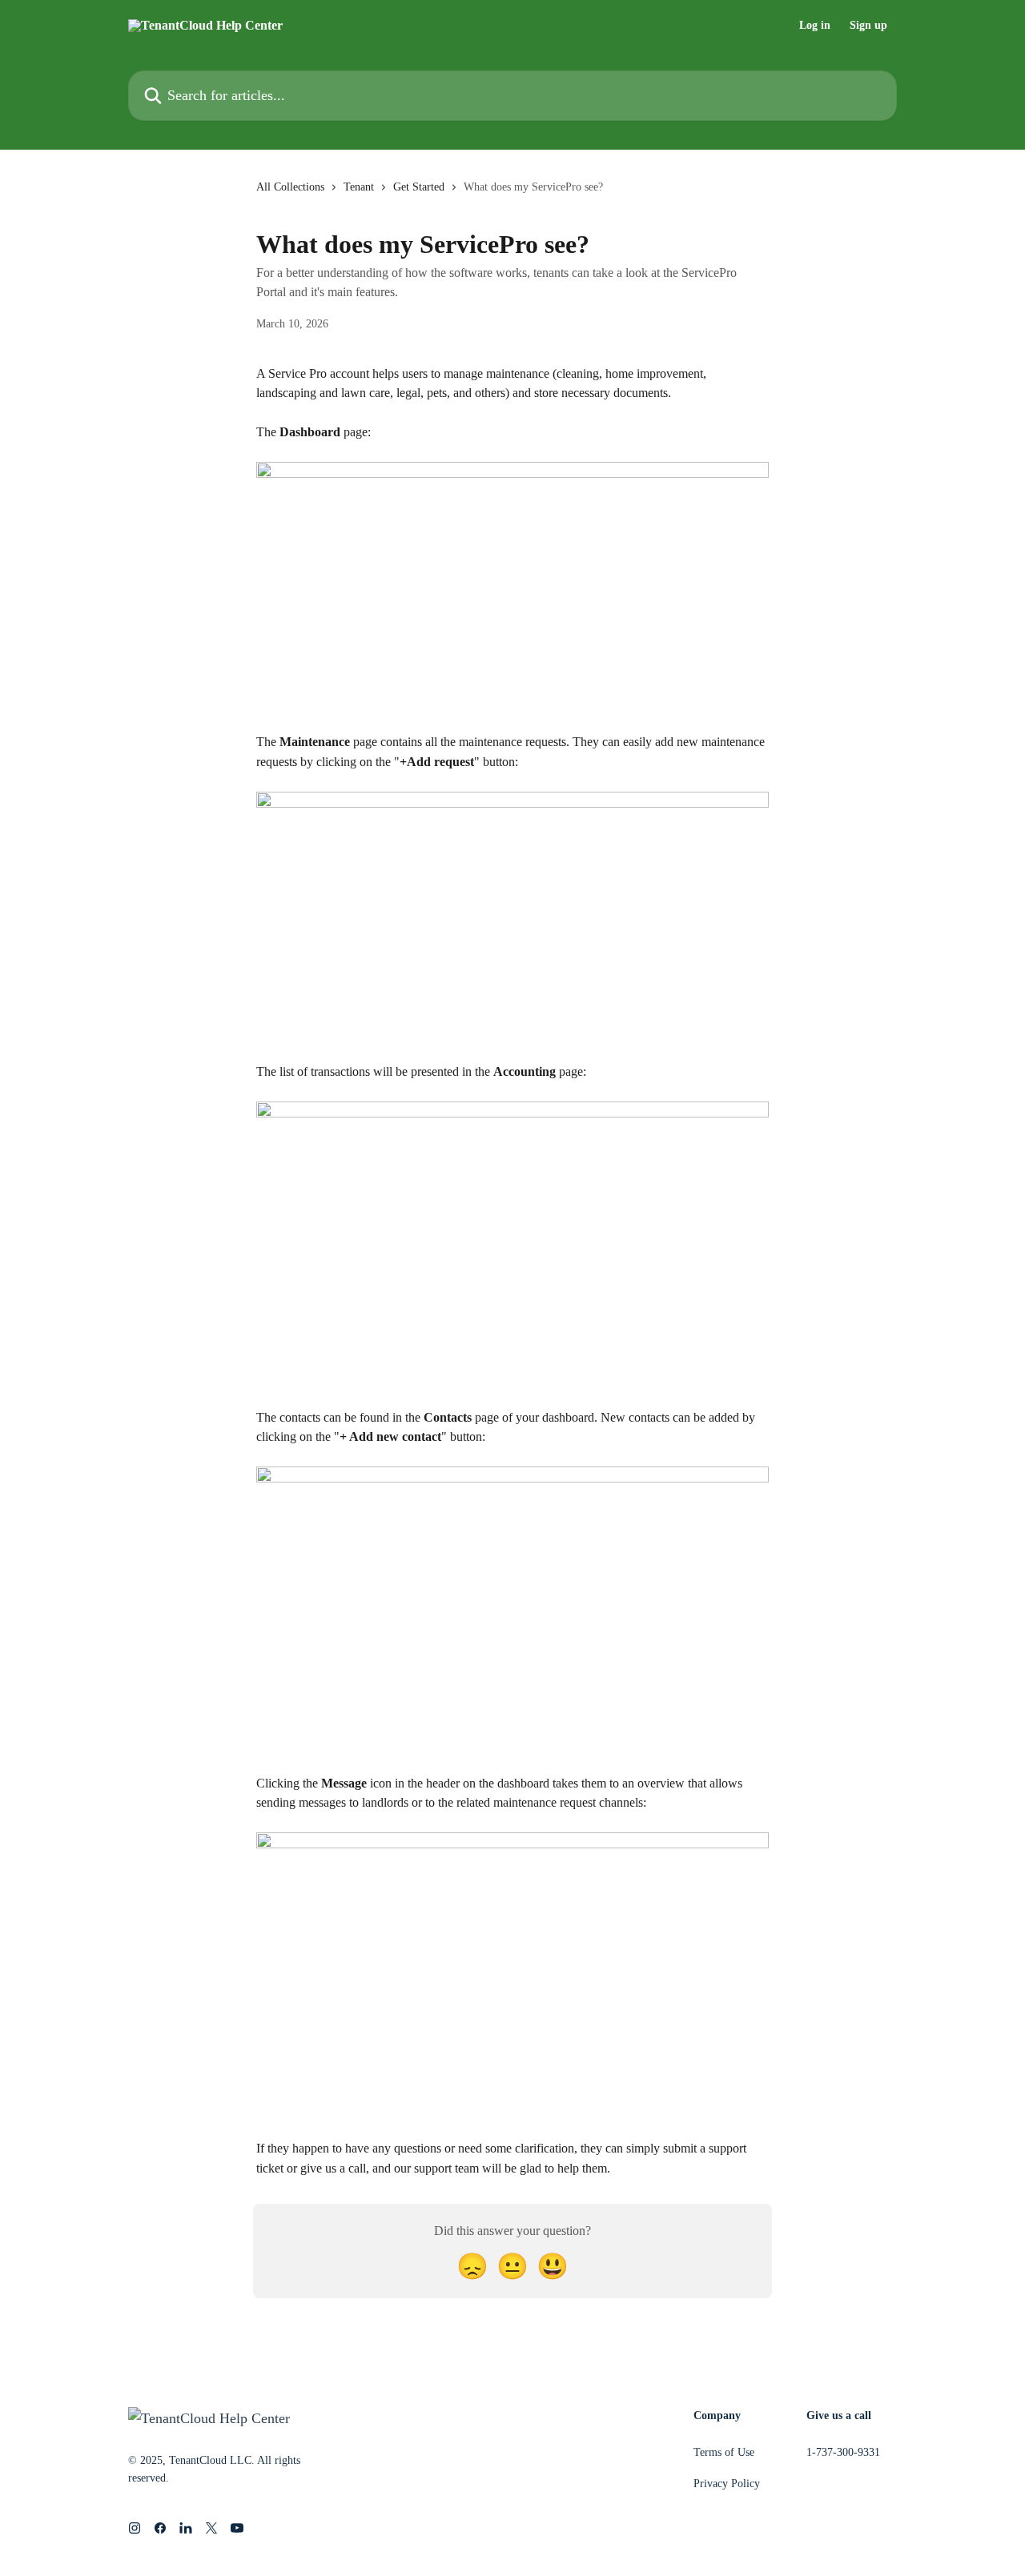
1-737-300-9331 (843, 2452)
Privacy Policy (727, 2484)
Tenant (359, 187)
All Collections (290, 187)
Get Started (419, 187)
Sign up (868, 26)
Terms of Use (724, 2452)
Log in (815, 26)
